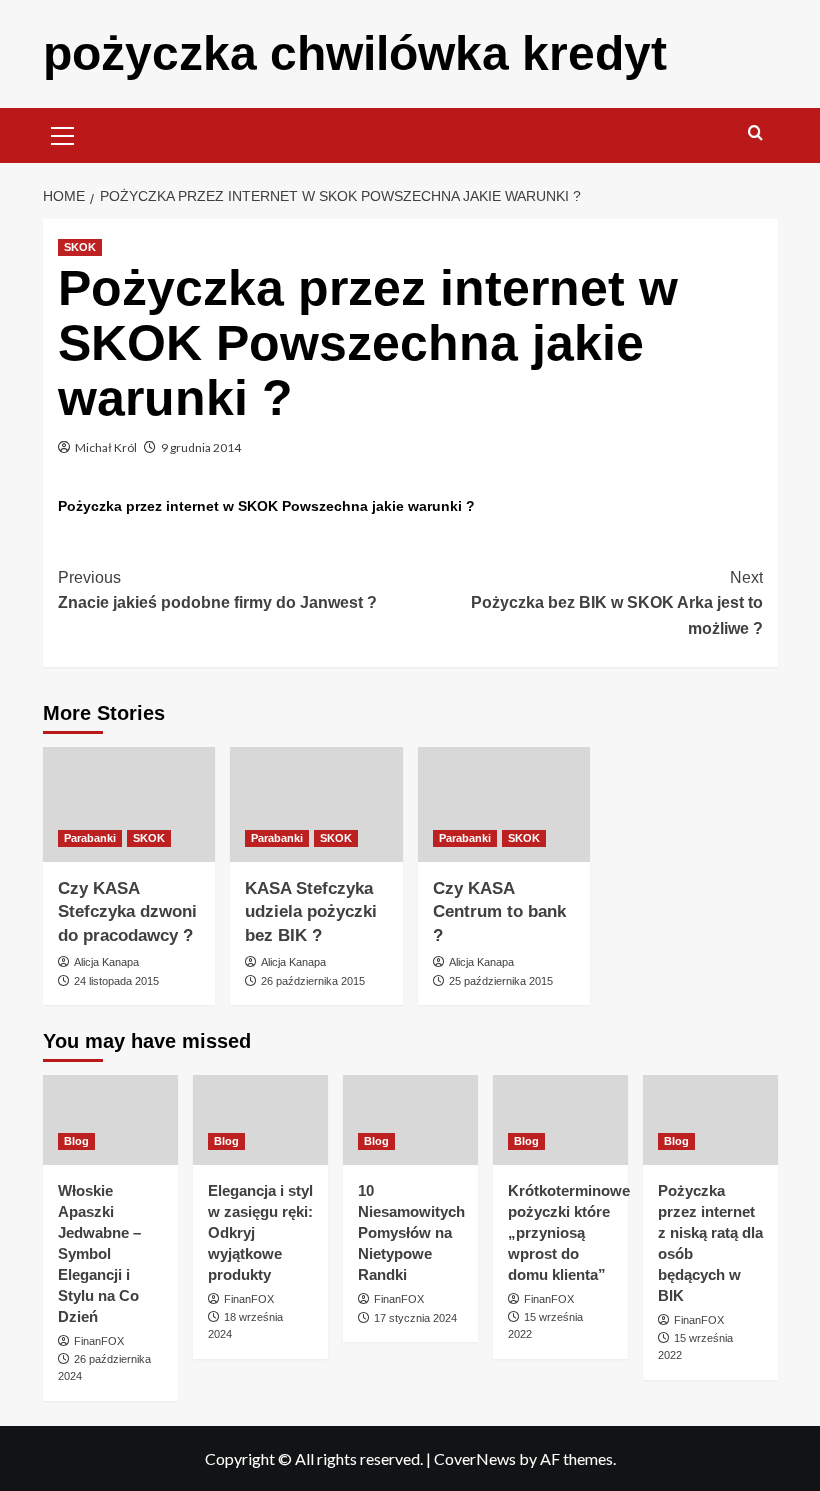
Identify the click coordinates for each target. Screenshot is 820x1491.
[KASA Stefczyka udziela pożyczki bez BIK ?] (316, 804)
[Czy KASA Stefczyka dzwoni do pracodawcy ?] (129, 804)
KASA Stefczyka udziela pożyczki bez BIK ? (311, 912)
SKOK (80, 247)
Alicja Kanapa (106, 962)
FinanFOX (99, 1341)
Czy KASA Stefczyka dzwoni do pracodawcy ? (127, 912)
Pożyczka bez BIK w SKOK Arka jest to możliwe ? (617, 603)
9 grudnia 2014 (201, 447)
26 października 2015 (313, 981)
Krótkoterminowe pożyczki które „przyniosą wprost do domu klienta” (569, 1232)
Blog (76, 1141)
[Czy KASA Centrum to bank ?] (504, 804)
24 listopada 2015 (116, 981)
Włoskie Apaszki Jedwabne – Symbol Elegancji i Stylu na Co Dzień (99, 1253)
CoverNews (475, 1458)
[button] (63, 133)
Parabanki (90, 838)
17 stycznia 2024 (415, 1318)
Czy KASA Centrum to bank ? (499, 912)
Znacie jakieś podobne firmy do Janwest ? (217, 590)
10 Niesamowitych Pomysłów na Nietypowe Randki (411, 1232)
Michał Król (106, 447)
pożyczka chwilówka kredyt (355, 53)
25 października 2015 (501, 981)
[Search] (755, 133)
